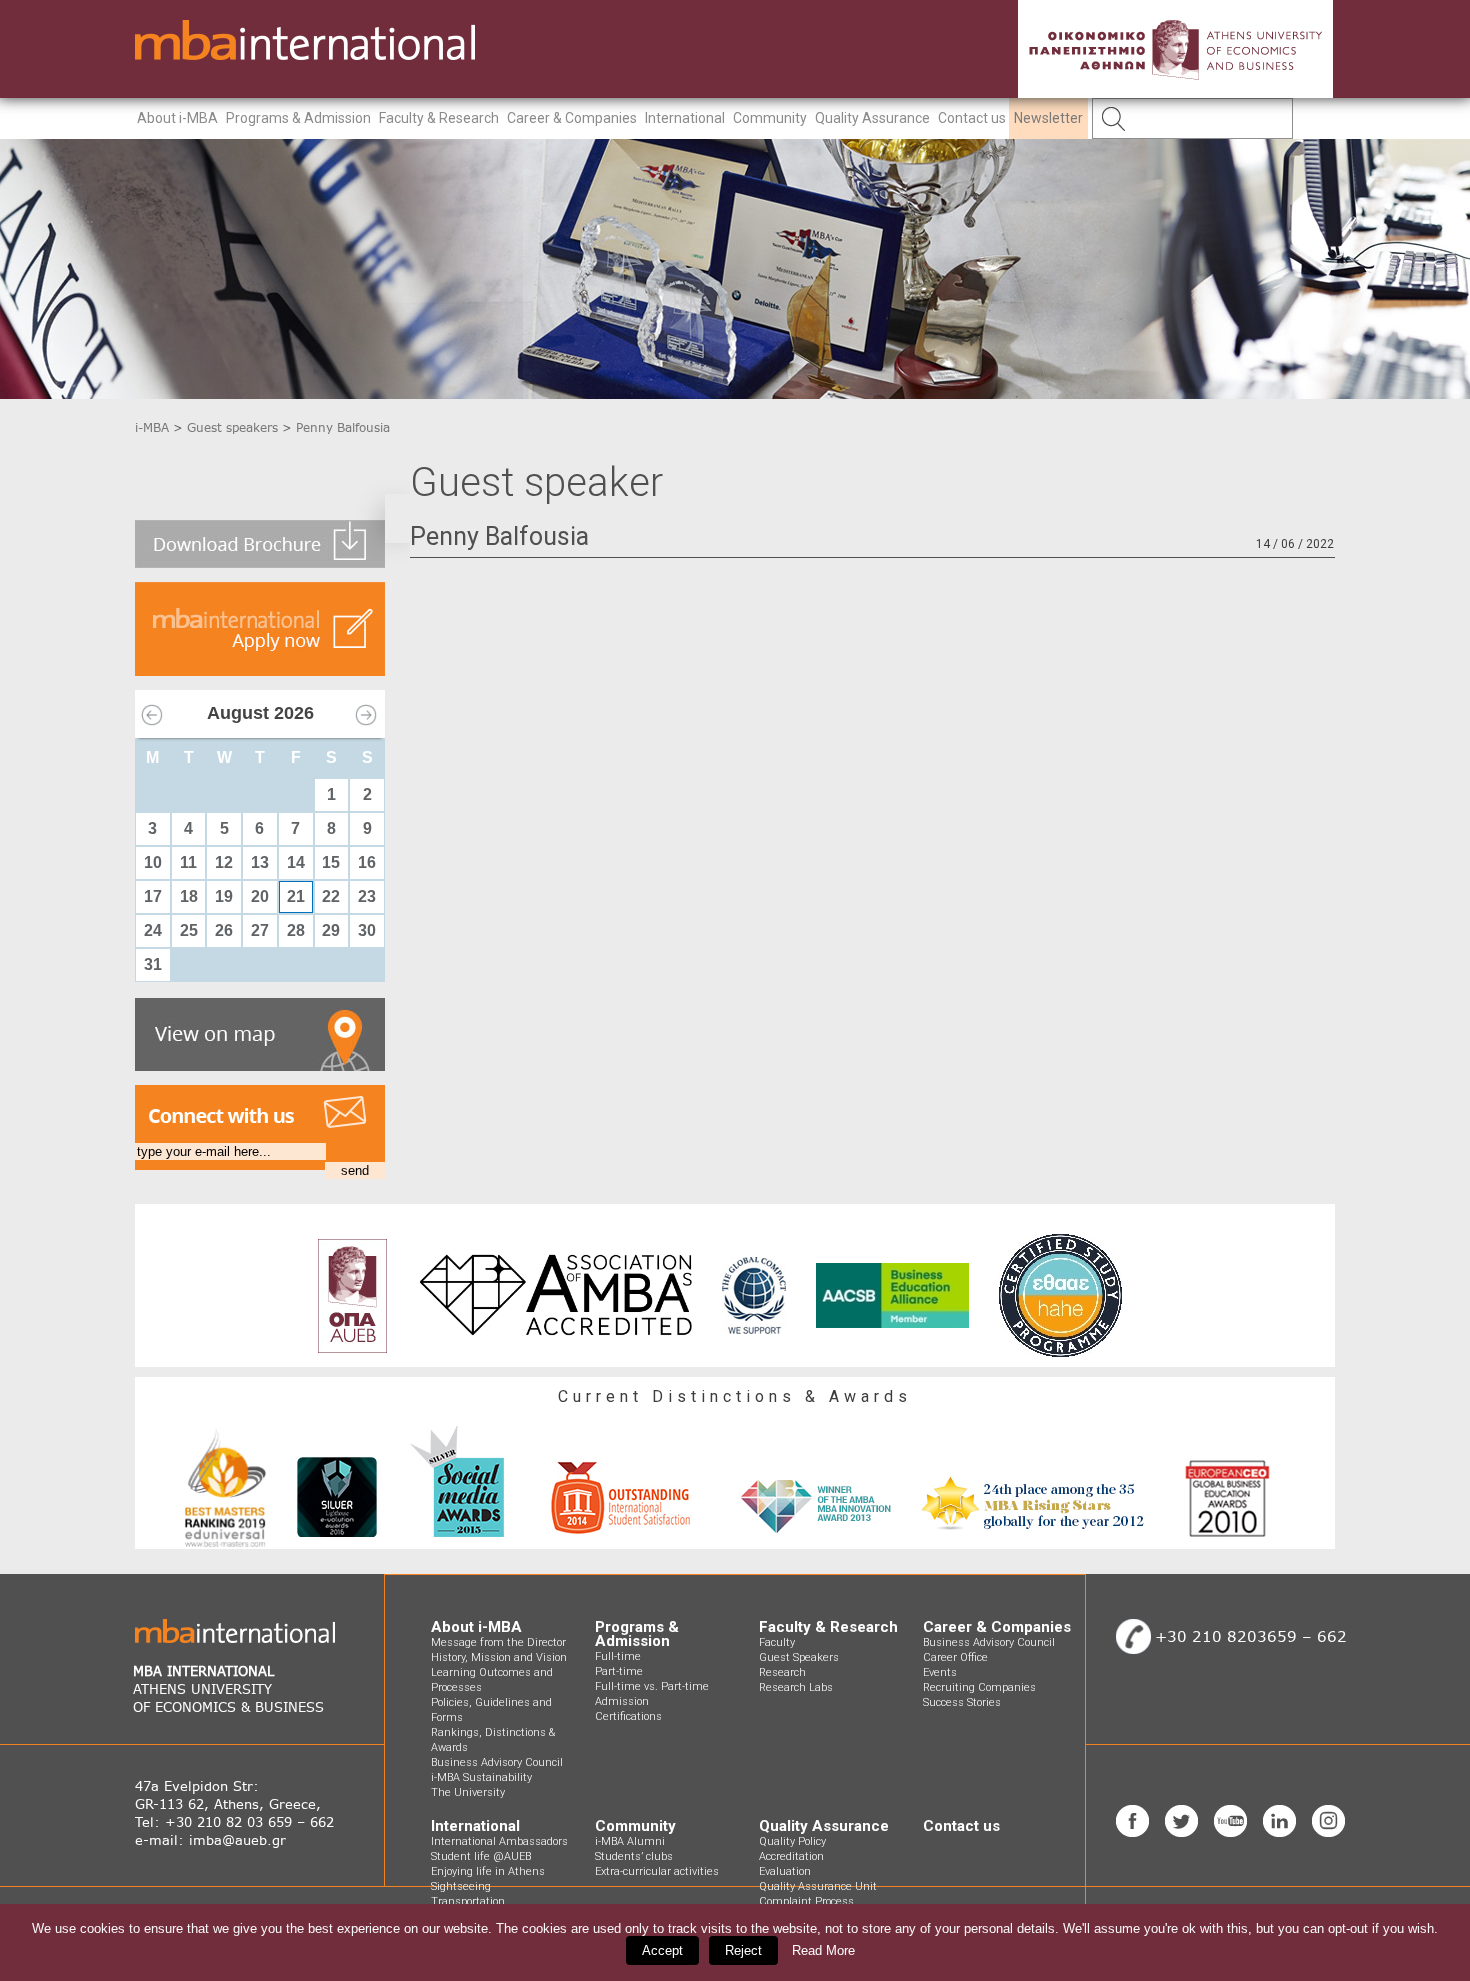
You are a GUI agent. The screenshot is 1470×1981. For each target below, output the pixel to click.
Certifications (628, 1716)
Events (940, 1672)
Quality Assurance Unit (818, 1886)
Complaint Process (806, 1901)
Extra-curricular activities (657, 1871)
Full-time (618, 1656)
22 (331, 896)
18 (189, 896)
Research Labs (796, 1687)
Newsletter (1048, 118)
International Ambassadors (499, 1841)
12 (224, 862)
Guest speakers (232, 427)
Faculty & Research (439, 118)
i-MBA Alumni (630, 1841)
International (685, 118)
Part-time (619, 1671)
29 (331, 930)
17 (153, 896)
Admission (622, 1701)
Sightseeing (461, 1886)
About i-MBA (177, 118)
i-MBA (152, 427)
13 (260, 862)
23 (367, 896)
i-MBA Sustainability (481, 1777)
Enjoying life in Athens (488, 1871)
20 (260, 896)
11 (188, 862)
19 (224, 896)
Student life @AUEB (481, 1856)
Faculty (777, 1642)
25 (189, 930)
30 (367, 930)
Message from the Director (498, 1642)
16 (367, 862)
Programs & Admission (298, 118)
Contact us (972, 118)
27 (260, 930)
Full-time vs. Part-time (652, 1686)
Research (782, 1672)
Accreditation (791, 1856)
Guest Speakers (799, 1657)
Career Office (955, 1657)
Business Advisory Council (497, 1762)
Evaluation (785, 1871)
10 (153, 862)
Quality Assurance (872, 118)
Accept (662, 1950)
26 (224, 930)
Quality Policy (792, 1841)
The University (468, 1792)
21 (296, 896)
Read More (823, 1950)
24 (153, 930)
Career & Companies (572, 118)
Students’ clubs (634, 1856)
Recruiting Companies (979, 1687)
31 (153, 964)
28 (296, 930)
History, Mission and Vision (499, 1657)
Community (770, 118)
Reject (743, 1950)
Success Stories (962, 1702)
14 (296, 862)
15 (331, 862)
